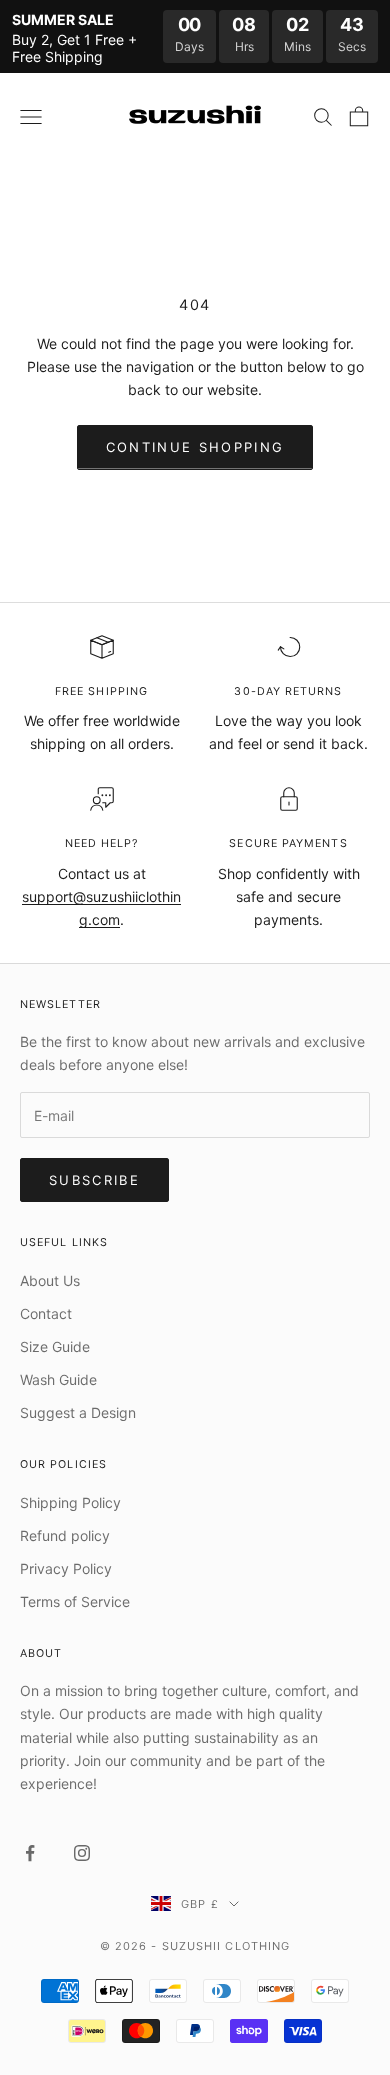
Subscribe (94, 1180)
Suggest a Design (78, 1412)
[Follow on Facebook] (30, 1853)
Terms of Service (75, 1601)
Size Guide (55, 1346)
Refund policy (65, 1535)
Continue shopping (195, 447)
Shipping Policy (70, 1502)
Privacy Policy (66, 1568)
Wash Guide (58, 1379)
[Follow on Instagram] (82, 1853)
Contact (46, 1313)
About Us (50, 1280)
